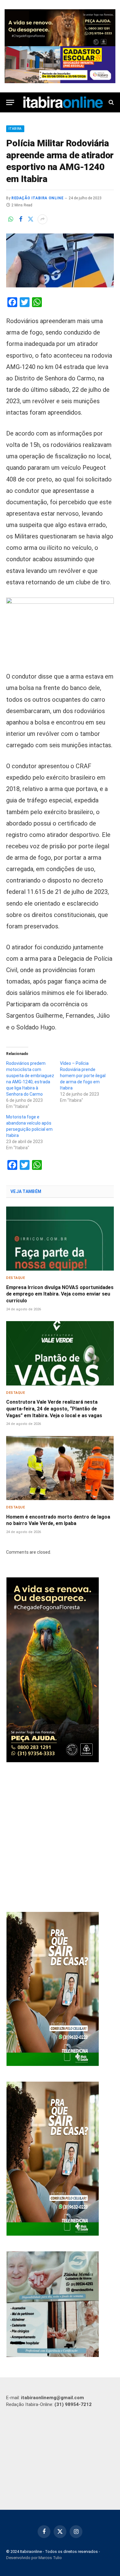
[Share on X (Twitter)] (30, 219)
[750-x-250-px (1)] (60, 65)
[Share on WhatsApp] (11, 219)
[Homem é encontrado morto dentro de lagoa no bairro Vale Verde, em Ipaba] (60, 1468)
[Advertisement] (60, 1838)
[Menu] (10, 102)
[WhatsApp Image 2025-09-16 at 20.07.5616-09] (53, 2064)
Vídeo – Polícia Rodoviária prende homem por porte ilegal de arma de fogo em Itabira (83, 1076)
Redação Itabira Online (37, 198)
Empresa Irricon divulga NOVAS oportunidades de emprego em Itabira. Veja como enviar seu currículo (60, 1294)
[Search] (111, 102)
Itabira (15, 129)
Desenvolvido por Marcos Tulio (34, 2558)
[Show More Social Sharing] (42, 219)
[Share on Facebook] (21, 219)
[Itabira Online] (63, 102)
